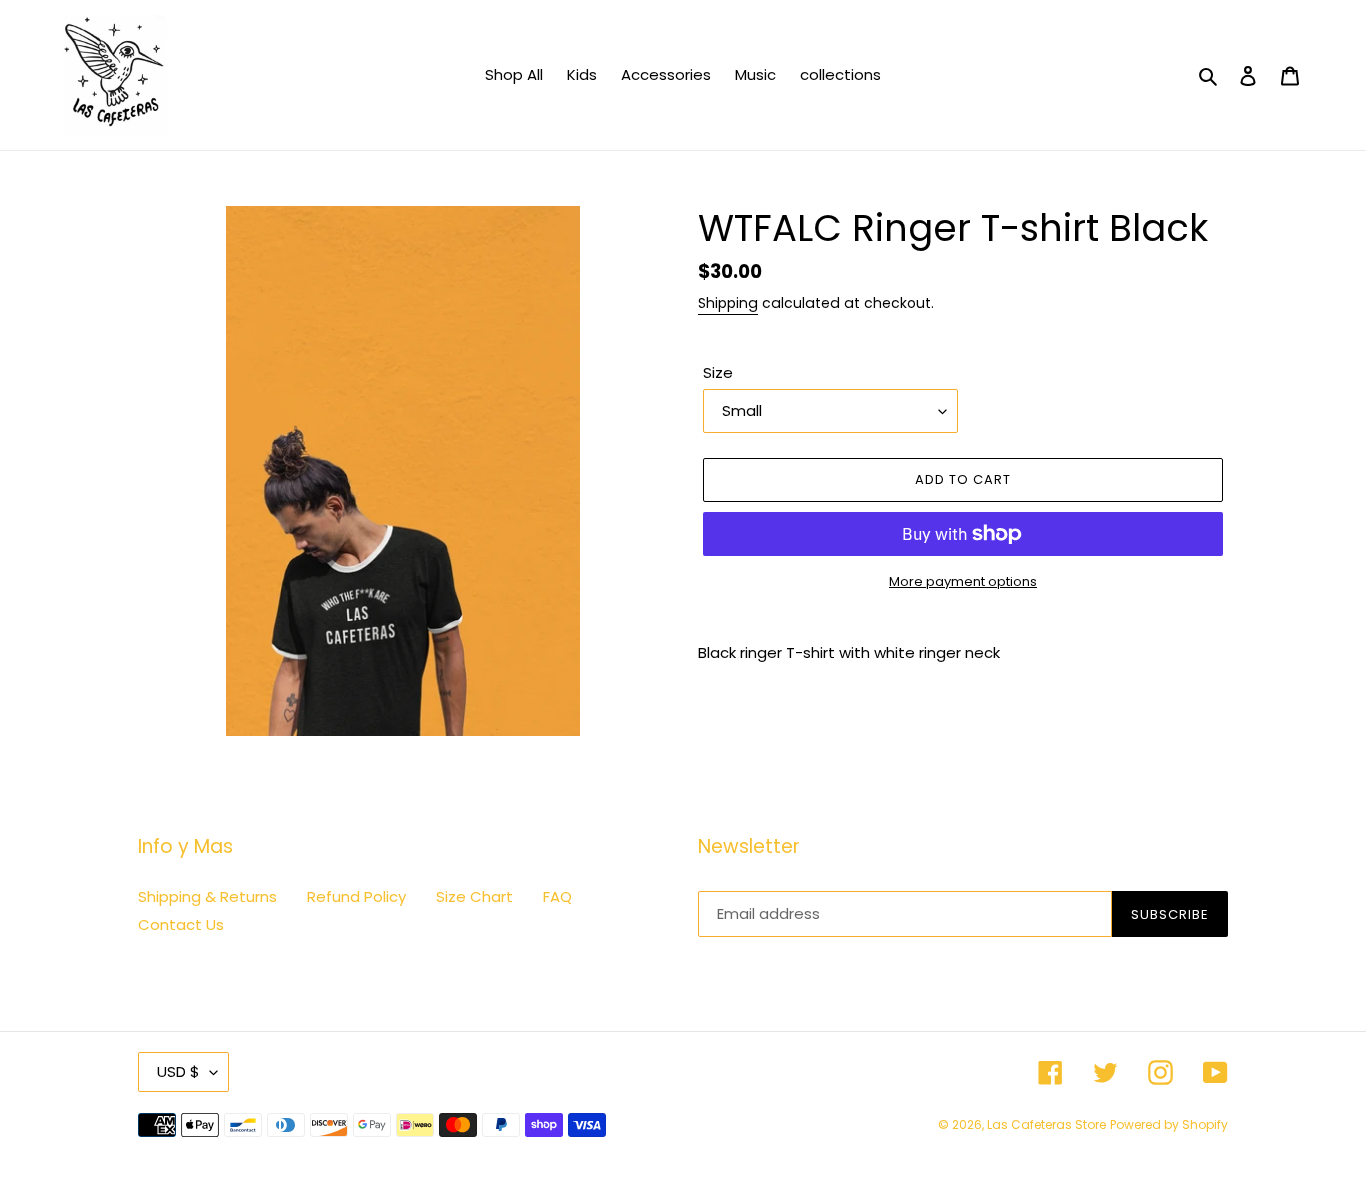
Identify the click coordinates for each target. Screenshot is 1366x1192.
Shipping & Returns (207, 896)
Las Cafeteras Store (1046, 1124)
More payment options (963, 581)
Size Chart (474, 896)
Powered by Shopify (1169, 1124)
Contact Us (181, 924)
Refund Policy (356, 896)
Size (718, 372)
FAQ (557, 896)
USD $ (178, 1071)
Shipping (728, 303)
